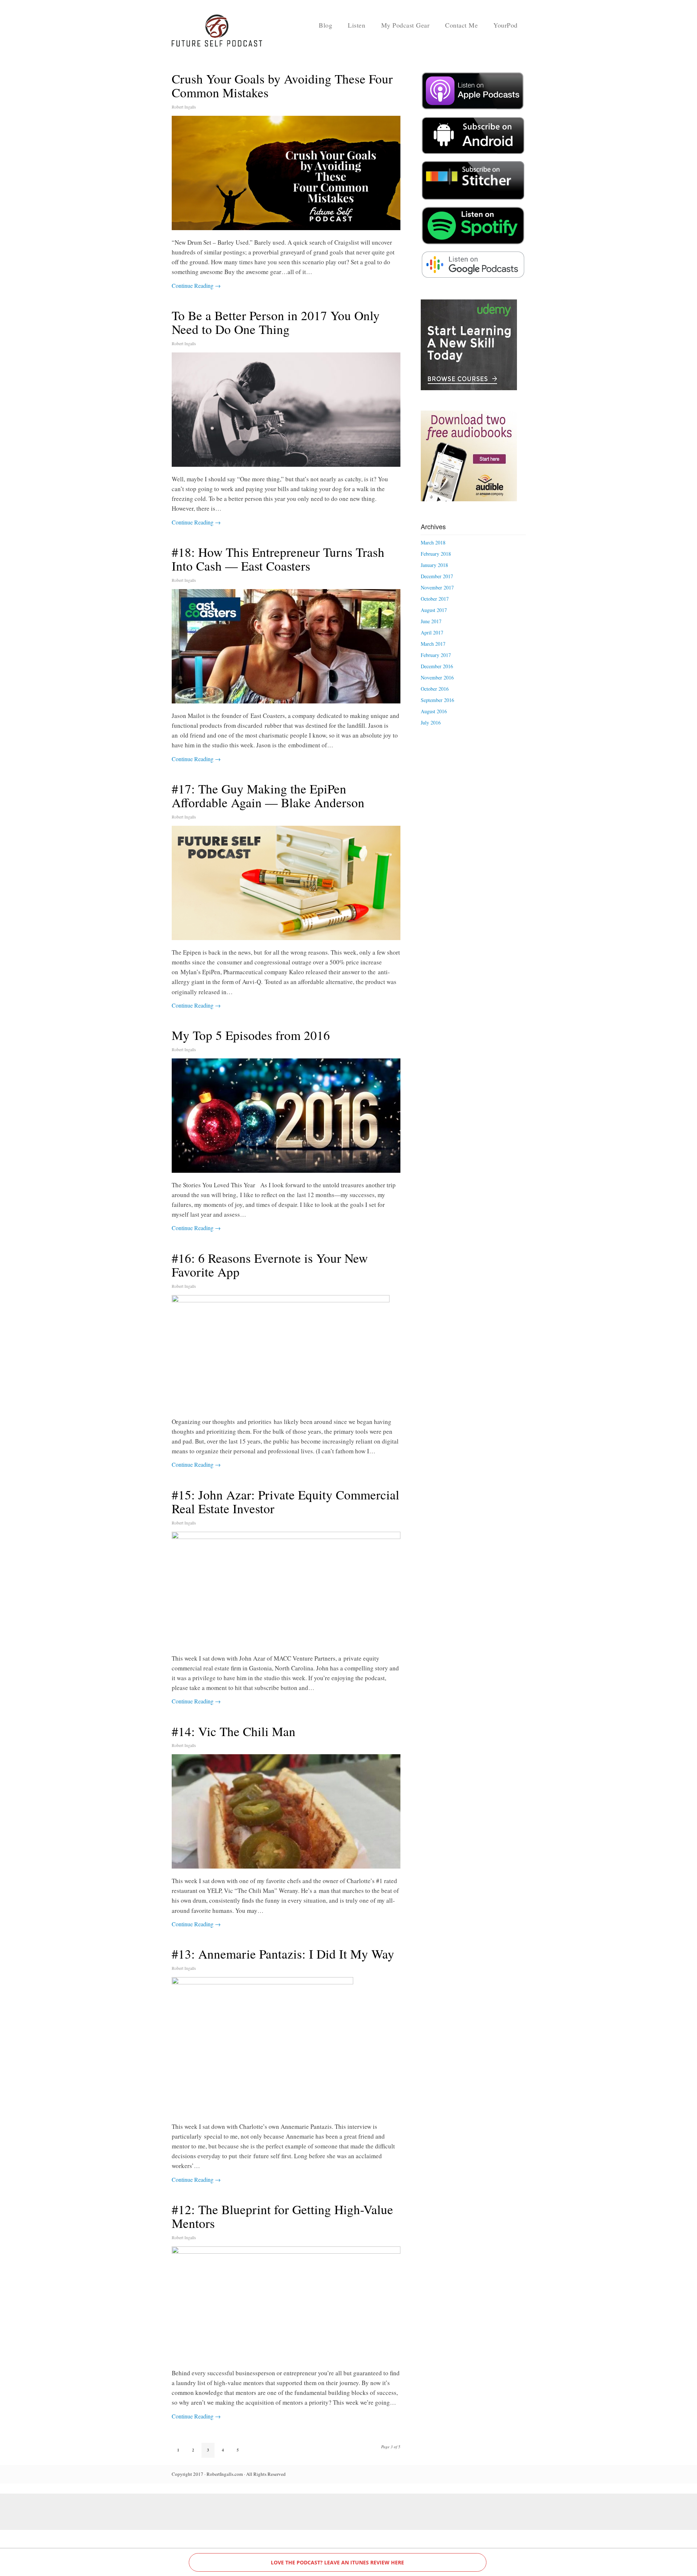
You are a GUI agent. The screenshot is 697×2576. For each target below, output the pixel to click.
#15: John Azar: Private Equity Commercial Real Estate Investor (286, 1502)
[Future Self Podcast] (217, 44)
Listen (356, 25)
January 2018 (434, 565)
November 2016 (437, 677)
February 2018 (436, 554)
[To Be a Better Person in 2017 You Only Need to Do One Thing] (286, 410)
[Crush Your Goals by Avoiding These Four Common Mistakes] (286, 173)
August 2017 (434, 610)
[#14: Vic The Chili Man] (286, 1811)
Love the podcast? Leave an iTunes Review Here (337, 2562)
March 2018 (433, 542)
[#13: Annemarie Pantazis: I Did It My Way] (286, 2046)
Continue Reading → (196, 285)
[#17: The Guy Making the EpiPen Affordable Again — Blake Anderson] (286, 883)
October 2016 (435, 689)
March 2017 (433, 644)
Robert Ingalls (184, 107)
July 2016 (431, 722)
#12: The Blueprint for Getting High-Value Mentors (282, 2216)
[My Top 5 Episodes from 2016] (286, 1116)
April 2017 (432, 632)
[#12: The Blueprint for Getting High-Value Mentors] (286, 2304)
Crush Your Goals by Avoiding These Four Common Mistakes (282, 86)
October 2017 (435, 599)
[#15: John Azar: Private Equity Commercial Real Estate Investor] (286, 1589)
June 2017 (431, 621)
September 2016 (437, 700)
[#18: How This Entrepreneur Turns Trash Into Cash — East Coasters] (286, 646)
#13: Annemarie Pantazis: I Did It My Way (283, 1954)
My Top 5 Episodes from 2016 (251, 1035)
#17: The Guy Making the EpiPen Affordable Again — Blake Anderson (268, 796)
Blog (325, 25)
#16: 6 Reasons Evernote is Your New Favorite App (270, 1265)
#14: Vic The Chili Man (234, 1731)
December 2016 (437, 666)
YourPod (506, 25)
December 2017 (437, 576)
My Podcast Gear (405, 25)
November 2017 (437, 587)
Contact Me (461, 25)
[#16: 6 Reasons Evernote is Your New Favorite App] (286, 1352)
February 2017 (436, 655)
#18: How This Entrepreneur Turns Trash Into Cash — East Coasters (278, 559)
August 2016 (434, 711)
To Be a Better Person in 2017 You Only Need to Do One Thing (276, 322)
